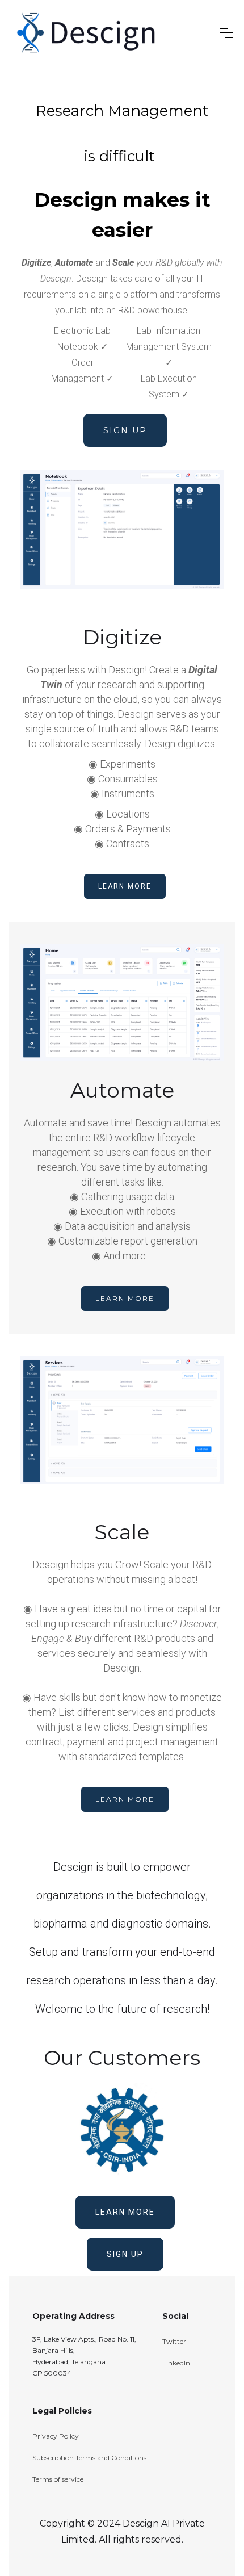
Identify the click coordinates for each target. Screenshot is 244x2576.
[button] (226, 33)
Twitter (174, 2341)
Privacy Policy (56, 2436)
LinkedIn (176, 2363)
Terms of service (58, 2479)
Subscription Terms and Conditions (89, 2458)
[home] (112, 33)
